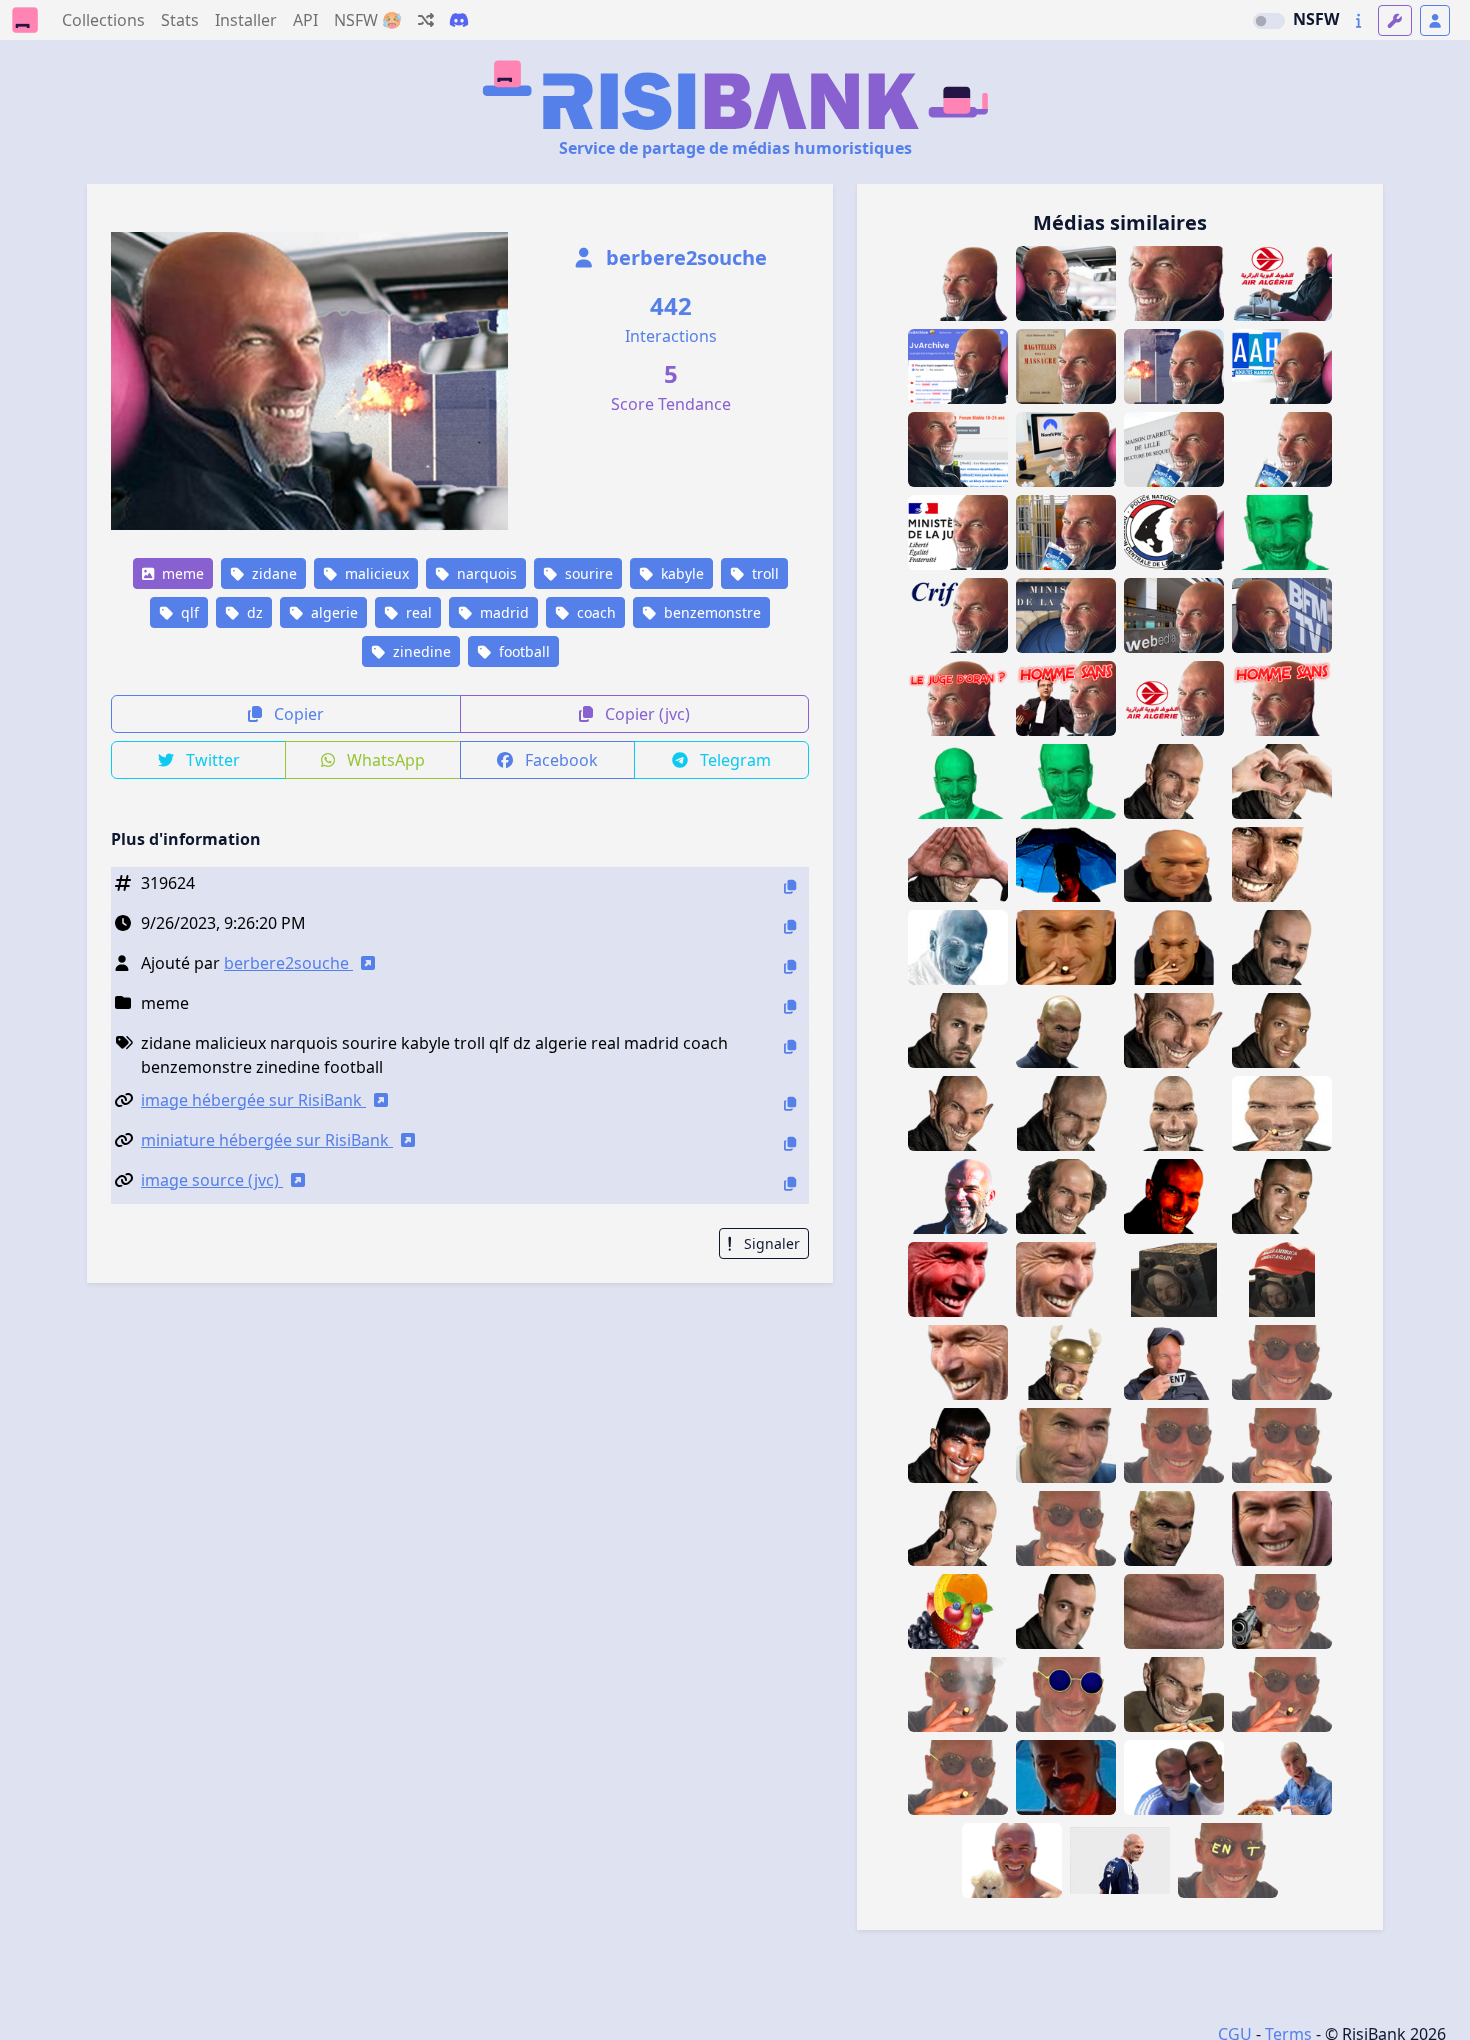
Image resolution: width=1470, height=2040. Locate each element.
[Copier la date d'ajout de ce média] (790, 926)
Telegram (733, 760)
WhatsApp (384, 760)
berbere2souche (684, 257)
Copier (297, 714)
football (522, 651)
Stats (180, 20)
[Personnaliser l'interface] (1395, 20)
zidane (272, 573)
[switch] (1269, 21)
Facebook (559, 760)
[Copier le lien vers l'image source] (790, 1183)
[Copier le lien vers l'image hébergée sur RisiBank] (790, 1103)
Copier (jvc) (645, 714)
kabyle (680, 573)
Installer (246, 20)
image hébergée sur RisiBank (253, 1100)
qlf (188, 612)
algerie (332, 612)
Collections (103, 20)
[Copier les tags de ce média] (790, 1046)
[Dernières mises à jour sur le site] (1358, 20)
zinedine (420, 651)
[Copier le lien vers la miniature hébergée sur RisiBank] (790, 1143)
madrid (502, 612)
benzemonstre (710, 612)
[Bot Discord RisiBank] (459, 20)
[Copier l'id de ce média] (790, 886)
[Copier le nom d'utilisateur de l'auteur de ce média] (790, 966)
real (417, 612)
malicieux (375, 573)
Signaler (770, 1243)
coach (594, 612)
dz (253, 612)
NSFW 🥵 (368, 20)
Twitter (211, 760)
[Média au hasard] (426, 20)
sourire (587, 573)
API (305, 20)
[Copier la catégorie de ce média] (790, 1006)
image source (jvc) (212, 1180)
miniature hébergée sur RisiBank (267, 1140)
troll (763, 573)
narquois (485, 573)
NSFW (1316, 19)
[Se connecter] (1435, 20)
